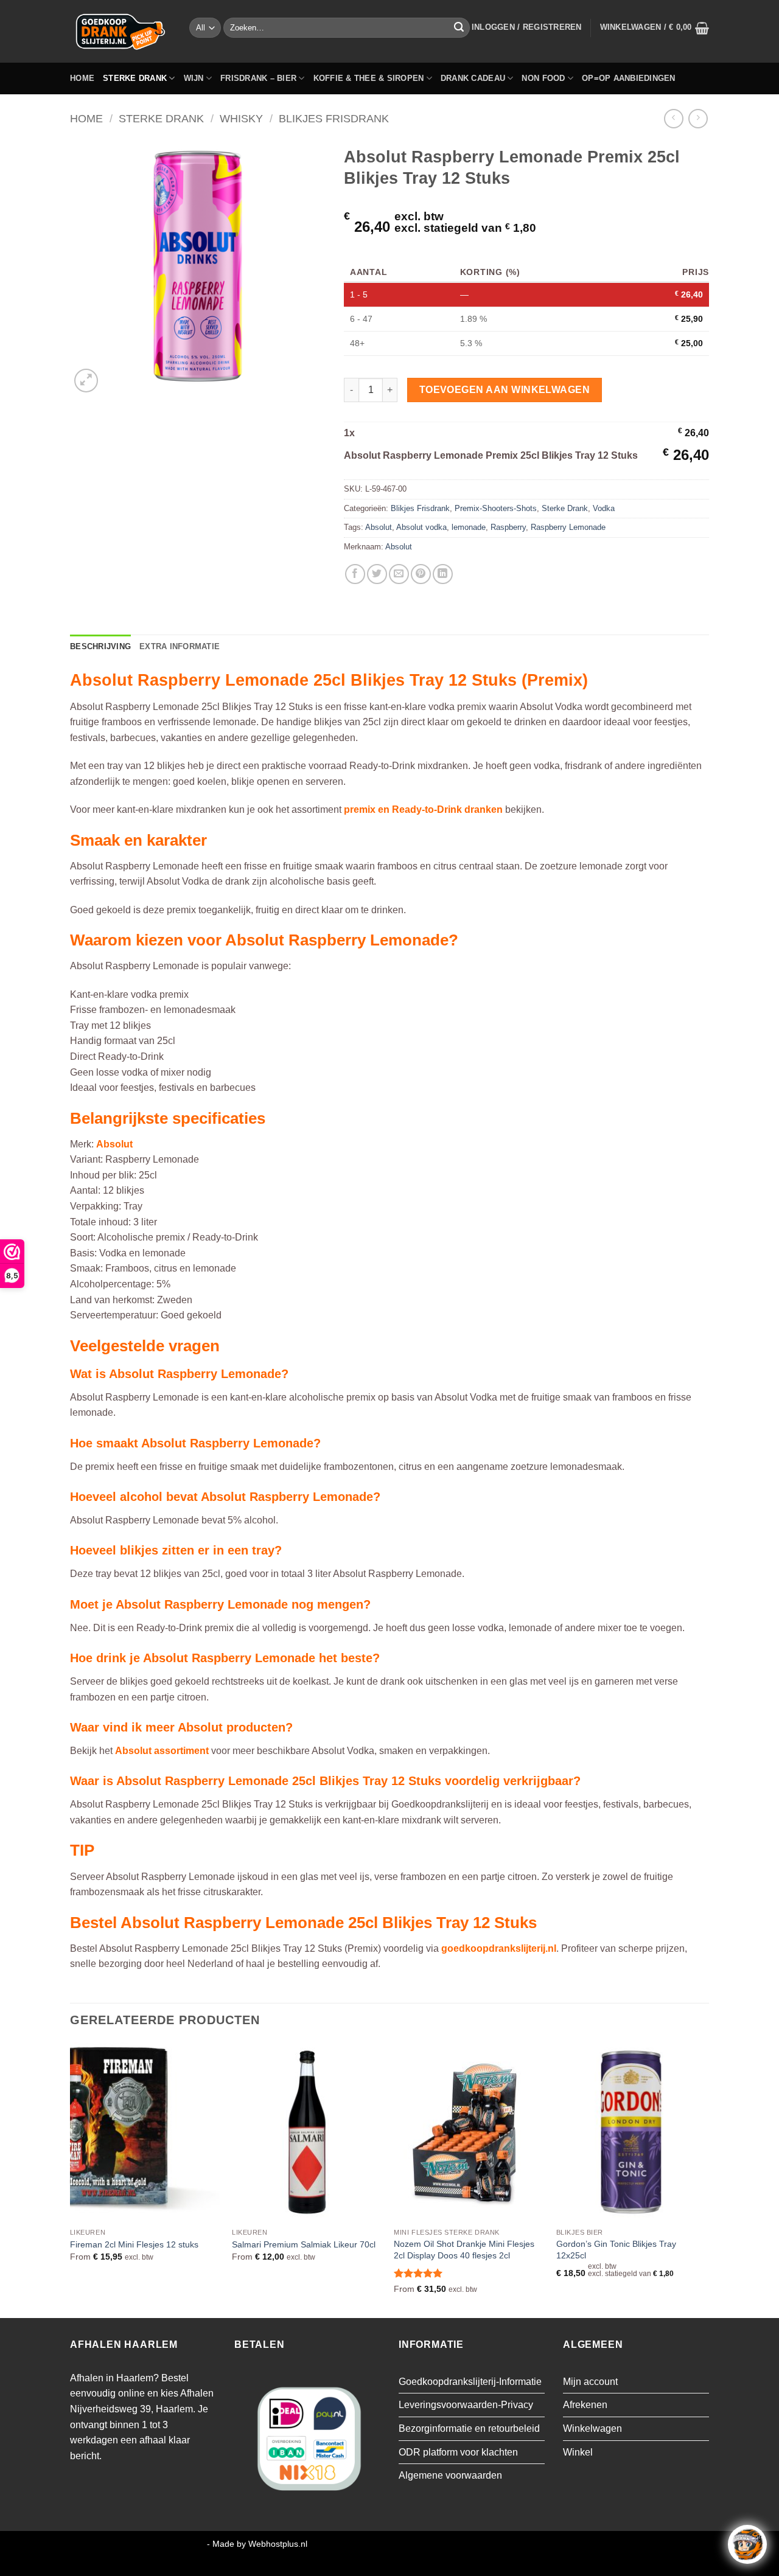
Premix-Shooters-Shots (496, 508)
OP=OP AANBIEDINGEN (629, 78)
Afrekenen (585, 2405)
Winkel (578, 2452)
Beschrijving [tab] (100, 646)
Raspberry (508, 527)
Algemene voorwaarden (450, 2475)
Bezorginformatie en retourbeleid (469, 2428)
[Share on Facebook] (355, 574)
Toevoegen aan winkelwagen (505, 390)
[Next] (705, 2179)
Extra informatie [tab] (180, 646)
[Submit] (459, 28)
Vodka (604, 508)
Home (82, 78)
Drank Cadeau (473, 78)
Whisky (241, 118)
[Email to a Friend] (399, 574)
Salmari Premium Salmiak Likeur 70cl (304, 2244)
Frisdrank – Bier (258, 78)
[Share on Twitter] (377, 574)
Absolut (379, 527)
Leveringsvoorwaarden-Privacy (466, 2405)
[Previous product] (698, 118)
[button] (527, 27)
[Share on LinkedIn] (443, 574)
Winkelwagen (592, 2428)
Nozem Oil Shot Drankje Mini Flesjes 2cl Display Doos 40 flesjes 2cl (464, 2250)
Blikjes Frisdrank (334, 118)
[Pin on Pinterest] (421, 574)
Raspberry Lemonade (568, 527)
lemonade (469, 527)
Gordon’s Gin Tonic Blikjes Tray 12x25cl (616, 2250)
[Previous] (71, 2179)
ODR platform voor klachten (458, 2452)
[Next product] (673, 118)
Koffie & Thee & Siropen (369, 78)
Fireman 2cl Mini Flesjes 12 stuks (134, 2244)
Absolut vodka (421, 527)
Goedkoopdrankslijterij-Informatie (470, 2382)
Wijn (194, 78)
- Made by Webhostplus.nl (257, 2544)
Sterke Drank (135, 78)
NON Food (543, 78)
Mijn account (590, 2382)
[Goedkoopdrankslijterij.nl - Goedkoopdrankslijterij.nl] (121, 31)
